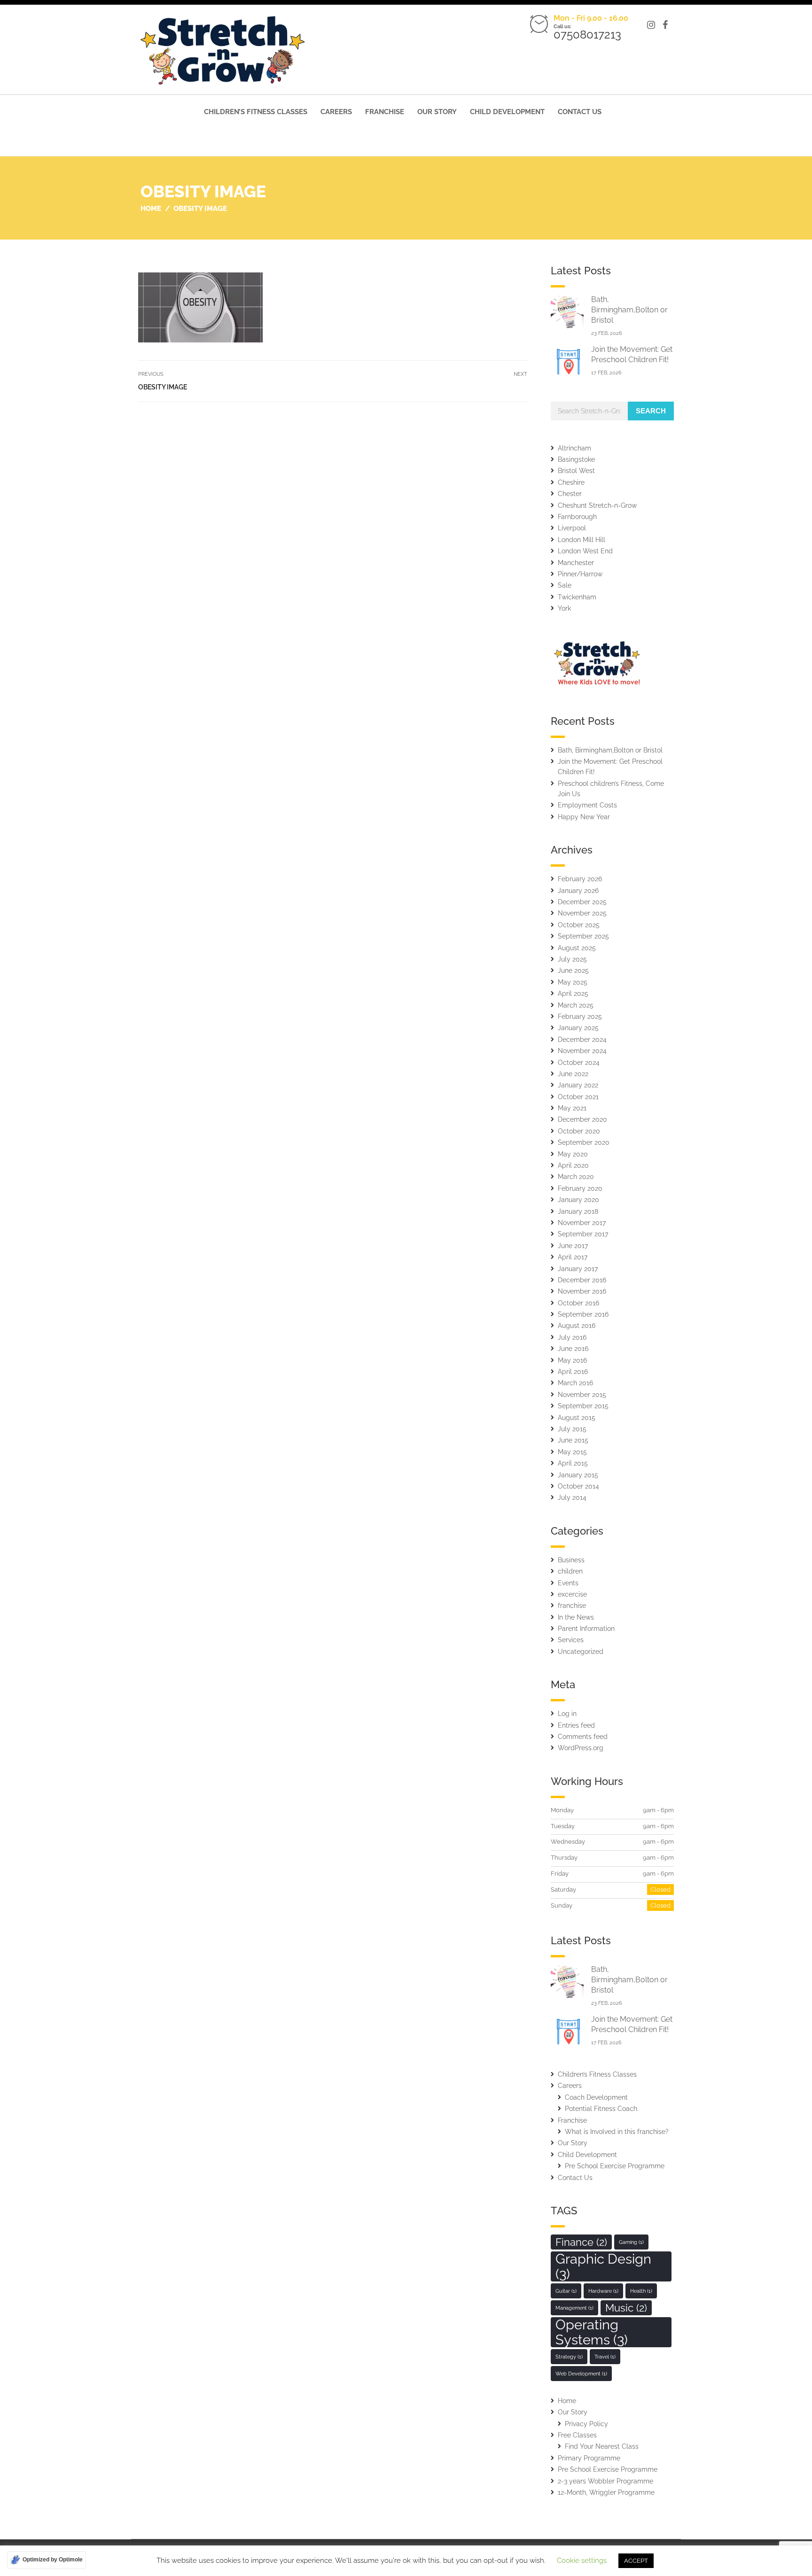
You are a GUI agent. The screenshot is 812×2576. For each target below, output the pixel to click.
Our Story (437, 112)
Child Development (507, 112)
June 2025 (573, 970)
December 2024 (582, 1040)
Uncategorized (581, 1652)
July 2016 (572, 1337)
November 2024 (582, 1051)
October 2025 (579, 925)
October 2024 (579, 1063)
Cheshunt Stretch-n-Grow (597, 505)
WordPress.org (581, 1748)
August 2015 (577, 1418)
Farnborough (577, 517)
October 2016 (578, 1303)
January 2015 (578, 1475)
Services (571, 1640)
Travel (605, 2357)
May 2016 (572, 1360)
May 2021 (572, 1108)
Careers (336, 112)
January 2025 (578, 1028)
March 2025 (576, 1005)
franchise (572, 1606)
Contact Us (580, 112)
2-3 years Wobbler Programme (605, 2481)
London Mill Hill (582, 540)
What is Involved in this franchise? (617, 2132)
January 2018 (578, 1211)
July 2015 (572, 1429)
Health (641, 2291)
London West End (585, 551)
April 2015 (573, 1463)
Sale (565, 585)
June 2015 (573, 1440)
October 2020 (579, 1131)
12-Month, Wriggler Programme (606, 2492)
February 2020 (580, 1188)
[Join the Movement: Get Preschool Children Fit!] (567, 361)
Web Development (581, 2374)
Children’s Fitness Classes (256, 112)
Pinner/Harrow (580, 574)
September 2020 (584, 1142)
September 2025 (583, 936)
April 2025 (573, 993)
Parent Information (586, 1629)
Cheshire (571, 482)
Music (626, 2308)
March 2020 (576, 1177)
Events (568, 1583)
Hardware (603, 2291)
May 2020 (573, 1154)
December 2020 (582, 1119)
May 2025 (573, 982)
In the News (576, 1617)
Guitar (566, 2291)
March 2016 (575, 1383)
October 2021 (578, 1097)
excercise (572, 1594)
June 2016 (573, 1349)
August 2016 (577, 1326)
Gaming (631, 2242)
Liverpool (572, 528)
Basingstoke (576, 459)
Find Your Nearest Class (602, 2446)
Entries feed (576, 1725)
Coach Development (596, 2097)
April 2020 (573, 1165)
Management (574, 2308)
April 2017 (573, 1257)
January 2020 (578, 1200)
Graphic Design (603, 2266)
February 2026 (580, 879)
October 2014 (578, 1486)
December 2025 (582, 902)
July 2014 (572, 1497)
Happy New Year (584, 817)
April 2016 (573, 1372)
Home (567, 2401)
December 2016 (582, 1280)
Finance (581, 2242)
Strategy (569, 2357)
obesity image (163, 387)
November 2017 (582, 1223)
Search (651, 411)
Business (571, 1560)
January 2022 (578, 1085)
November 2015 (582, 1395)
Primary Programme (589, 2458)
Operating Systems (592, 2332)
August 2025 (577, 948)
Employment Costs (587, 805)
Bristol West (576, 471)
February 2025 (580, 1016)
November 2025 (582, 913)
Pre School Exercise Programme (615, 2166)
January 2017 (578, 1269)
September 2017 (583, 1234)
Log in (567, 1714)
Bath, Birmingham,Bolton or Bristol (629, 310)
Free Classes (577, 2435)
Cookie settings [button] (582, 2560)
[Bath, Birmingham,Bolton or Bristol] (567, 312)
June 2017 (573, 1246)
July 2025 (572, 959)
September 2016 (583, 1314)
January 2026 (578, 891)
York (564, 608)
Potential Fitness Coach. (602, 2109)
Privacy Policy (586, 2424)
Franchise (385, 112)
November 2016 (582, 1291)
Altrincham (574, 448)
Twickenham (577, 597)
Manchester (576, 563)
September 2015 (583, 1406)
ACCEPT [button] (636, 2561)
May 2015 (572, 1452)
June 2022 (573, 1074)
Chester (570, 494)
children (570, 1571)
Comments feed (583, 1737)
